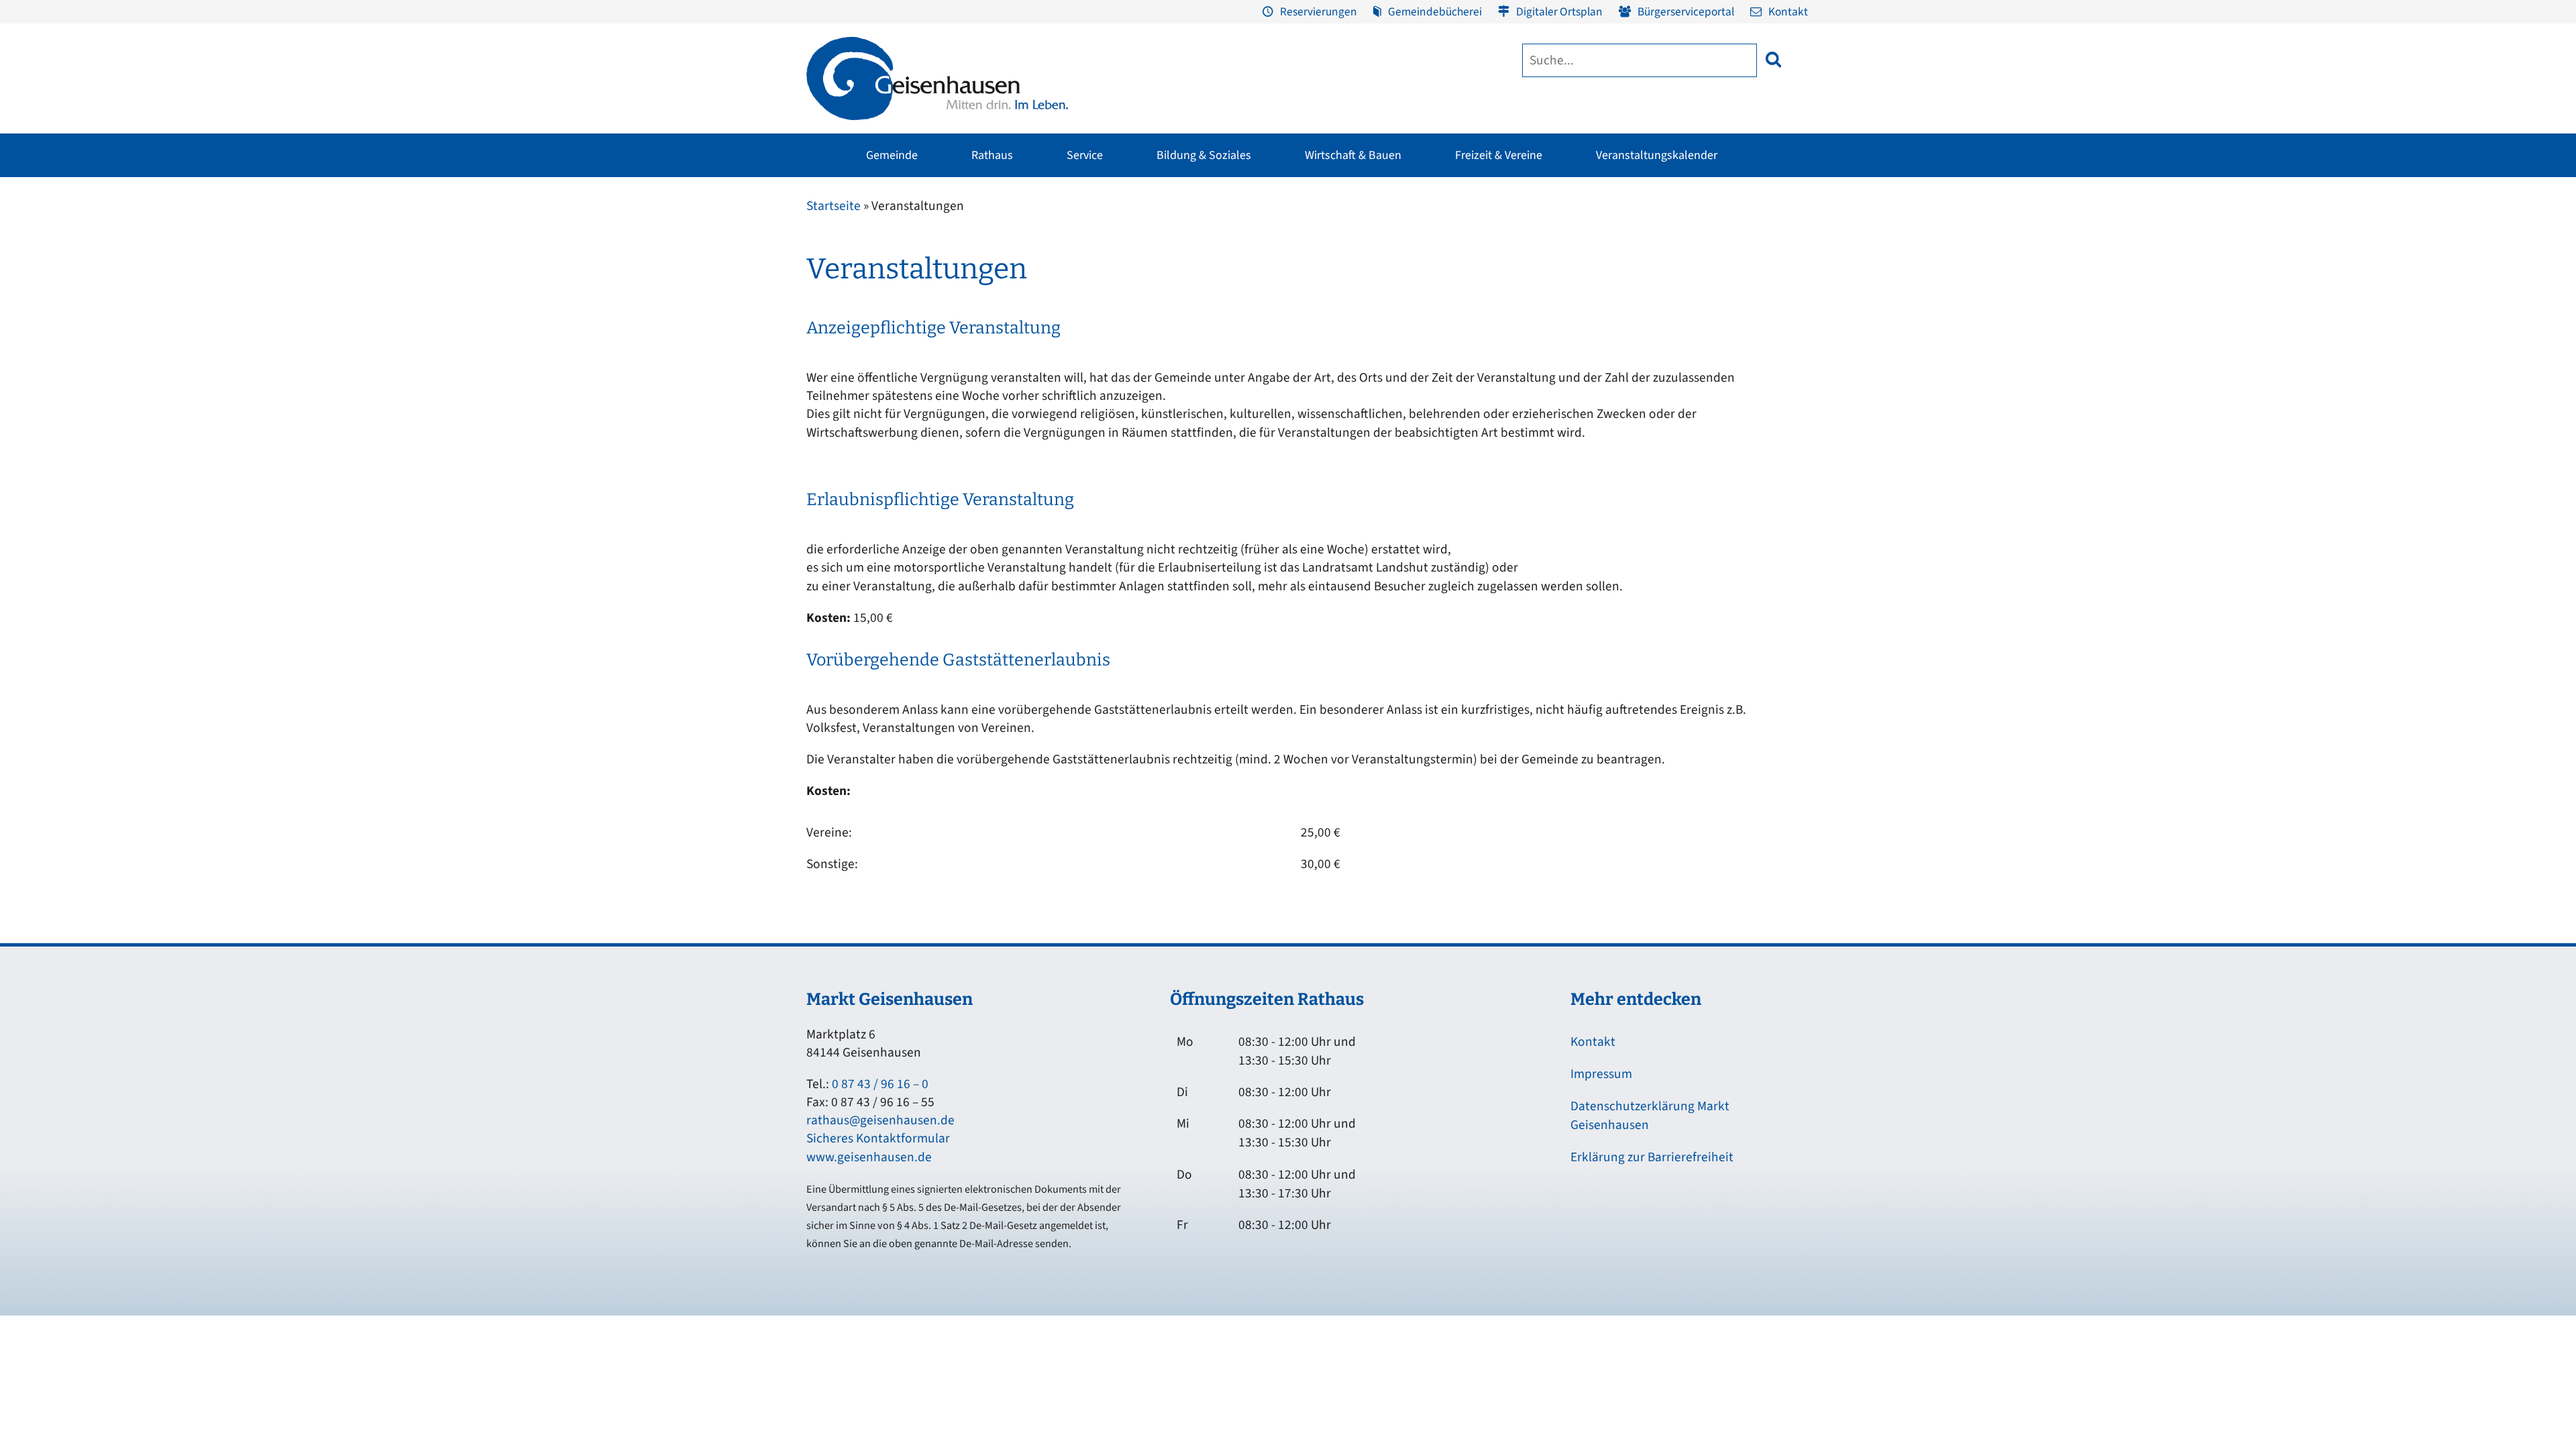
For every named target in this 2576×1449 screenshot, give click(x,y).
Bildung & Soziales (1204, 155)
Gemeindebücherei (1435, 12)
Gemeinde (892, 155)
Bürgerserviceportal (1686, 12)
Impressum (1601, 1074)
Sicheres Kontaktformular (878, 1138)
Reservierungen (1319, 12)
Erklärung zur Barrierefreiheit (1652, 1157)
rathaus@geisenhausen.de (880, 1120)
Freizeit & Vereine (1499, 155)
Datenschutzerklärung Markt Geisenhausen (1650, 1116)
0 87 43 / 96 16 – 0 (880, 1084)
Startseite (834, 206)
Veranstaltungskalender (1657, 155)
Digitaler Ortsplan (1559, 12)
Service (1085, 155)
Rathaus (992, 155)
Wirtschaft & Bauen (1353, 155)
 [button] (1773, 59)
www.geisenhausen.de (869, 1157)
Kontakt (1788, 12)
